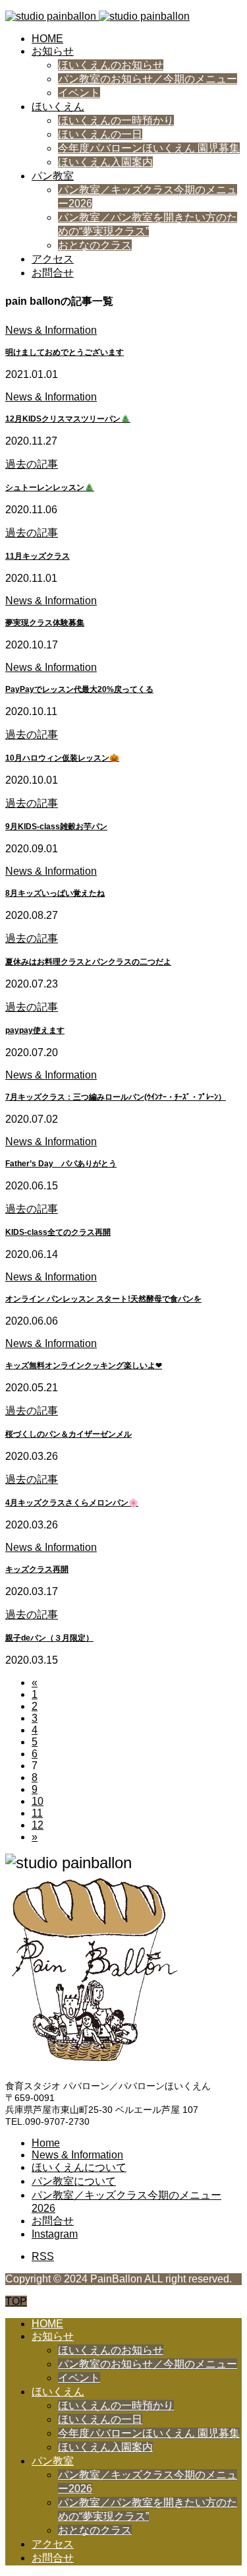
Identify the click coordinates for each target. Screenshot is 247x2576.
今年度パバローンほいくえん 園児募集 (149, 148)
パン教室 (53, 176)
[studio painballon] (97, 16)
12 (38, 1825)
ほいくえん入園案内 (105, 162)
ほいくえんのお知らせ (111, 65)
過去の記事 (32, 464)
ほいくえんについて (79, 2167)
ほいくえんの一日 (100, 134)
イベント (79, 93)
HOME (47, 39)
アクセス (53, 259)
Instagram (55, 2234)
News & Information (51, 330)
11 (37, 1813)
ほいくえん (58, 107)
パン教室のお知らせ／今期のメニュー (148, 79)
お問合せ (53, 273)
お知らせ (53, 51)
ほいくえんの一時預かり (116, 120)
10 (38, 1801)
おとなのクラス (95, 245)
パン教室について (74, 2181)
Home (46, 2143)
